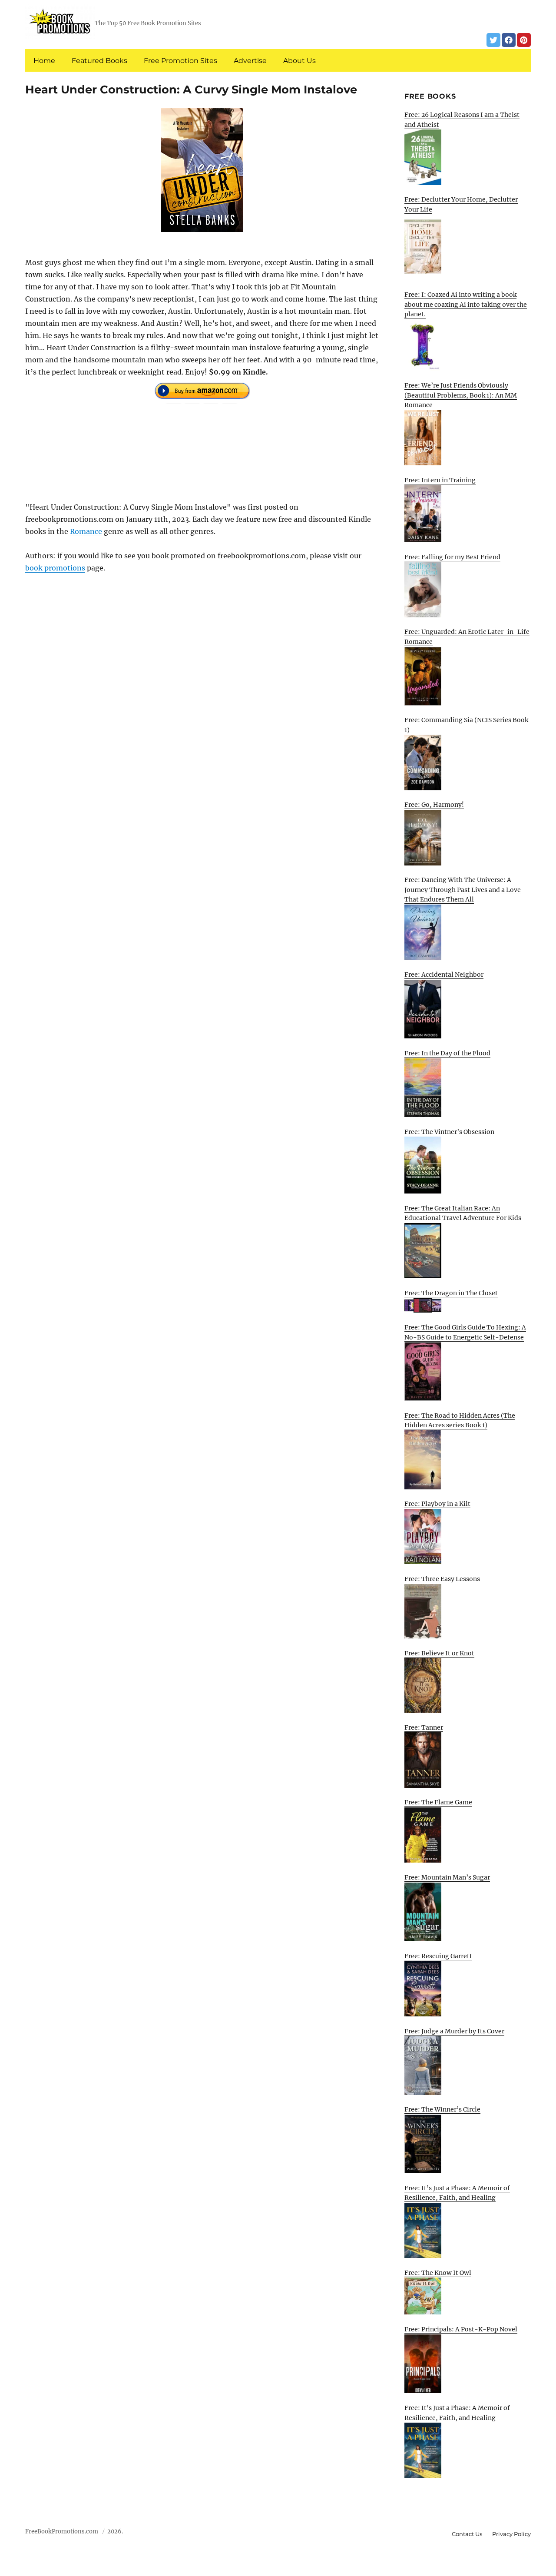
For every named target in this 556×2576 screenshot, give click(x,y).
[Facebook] (509, 40)
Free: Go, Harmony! (434, 805)
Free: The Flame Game (438, 1802)
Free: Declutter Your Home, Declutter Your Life (461, 204)
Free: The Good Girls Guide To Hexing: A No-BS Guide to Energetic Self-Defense (465, 1332)
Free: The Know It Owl (438, 2273)
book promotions (55, 568)
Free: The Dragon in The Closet (451, 1293)
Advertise (250, 61)
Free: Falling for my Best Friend (452, 557)
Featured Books (99, 61)
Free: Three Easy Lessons (442, 1579)
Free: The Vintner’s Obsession (449, 1132)
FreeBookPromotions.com (62, 2531)
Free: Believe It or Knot (439, 1653)
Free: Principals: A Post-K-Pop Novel (461, 2329)
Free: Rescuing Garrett (438, 1956)
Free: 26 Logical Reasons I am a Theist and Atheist (462, 120)
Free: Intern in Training (440, 480)
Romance (86, 531)
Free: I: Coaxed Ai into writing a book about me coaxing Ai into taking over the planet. (466, 304)
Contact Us (467, 2534)
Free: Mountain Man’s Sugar (447, 1877)
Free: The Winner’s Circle (442, 2109)
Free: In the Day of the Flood (447, 1053)
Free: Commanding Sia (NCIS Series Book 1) (466, 725)
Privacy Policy (511, 2534)
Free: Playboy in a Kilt (437, 1504)
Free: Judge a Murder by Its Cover (454, 2031)
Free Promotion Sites (180, 61)
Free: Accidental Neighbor (444, 975)
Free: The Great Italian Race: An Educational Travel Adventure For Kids (463, 1213)
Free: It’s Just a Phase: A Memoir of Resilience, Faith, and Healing (457, 2193)
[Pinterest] (524, 40)
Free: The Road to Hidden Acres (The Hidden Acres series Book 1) (460, 1421)
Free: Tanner (424, 1727)
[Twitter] (493, 40)
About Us (300, 61)
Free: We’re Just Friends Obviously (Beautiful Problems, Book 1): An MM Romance (461, 395)
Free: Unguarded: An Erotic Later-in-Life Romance (467, 637)
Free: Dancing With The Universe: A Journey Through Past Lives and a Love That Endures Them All (463, 890)
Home (44, 61)
